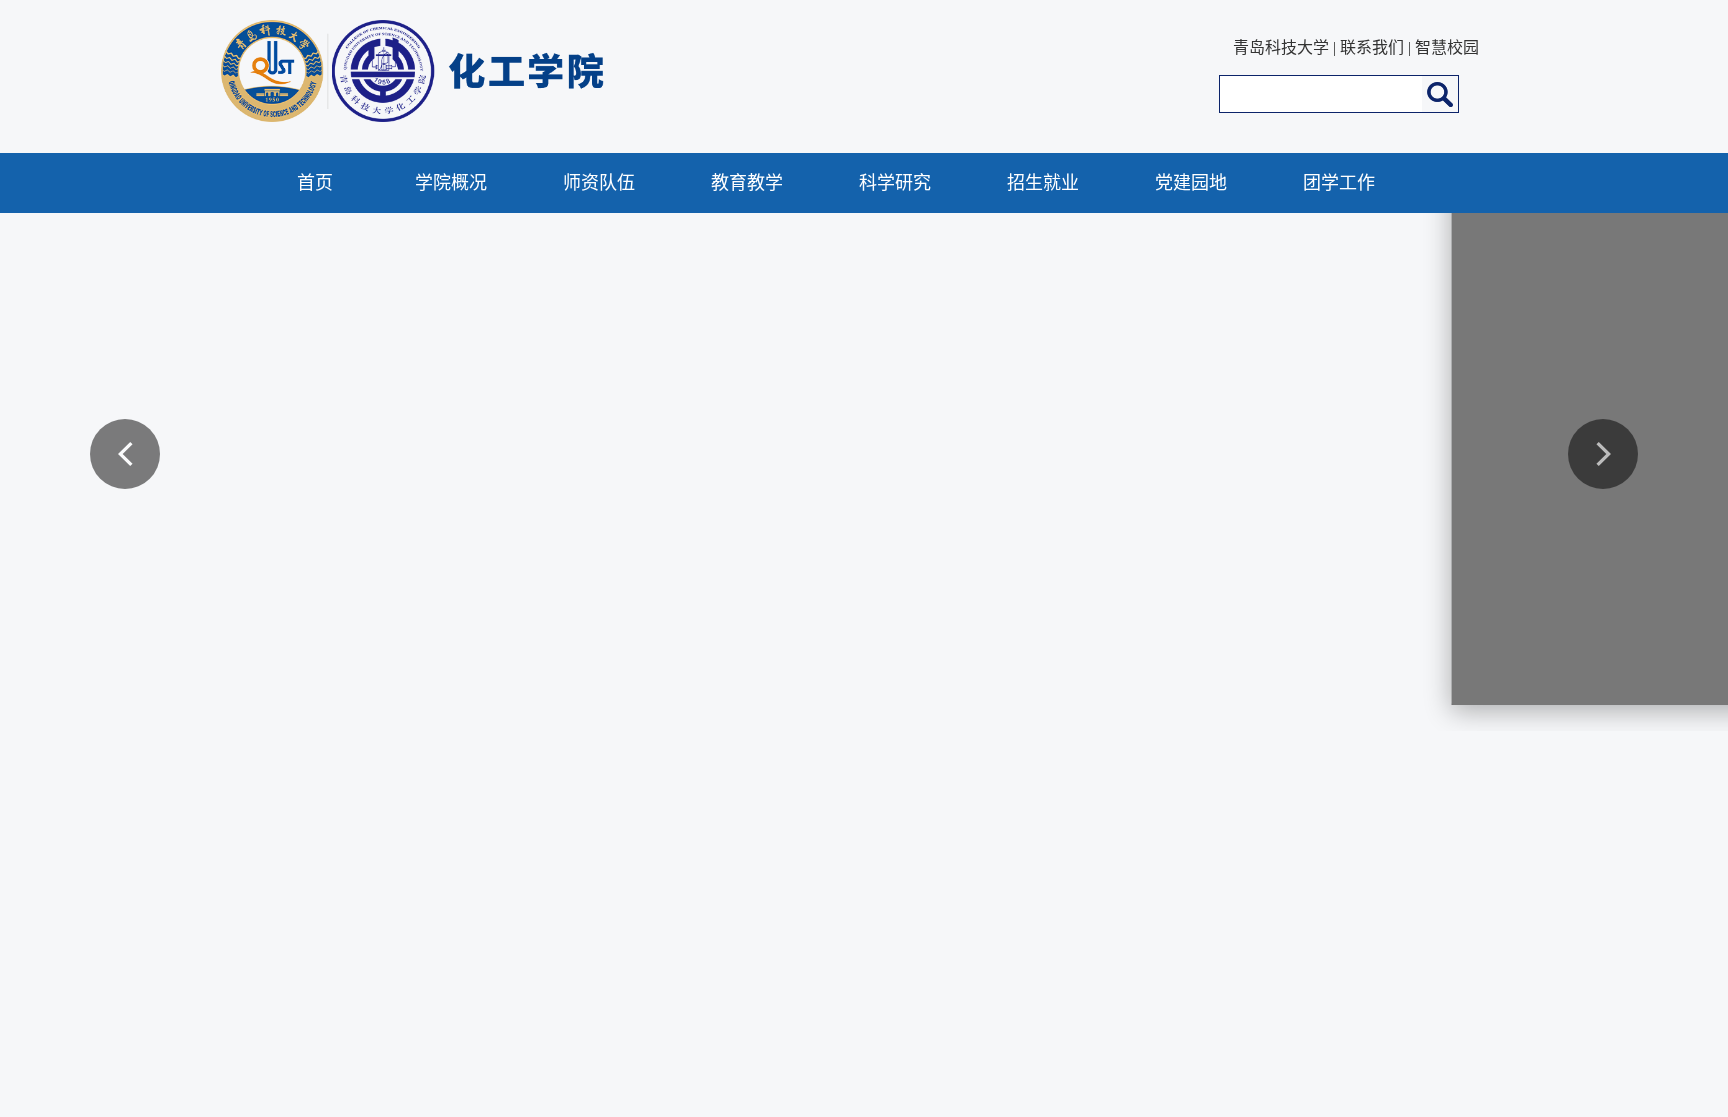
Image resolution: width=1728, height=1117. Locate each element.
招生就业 (1043, 183)
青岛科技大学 (1281, 47)
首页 (315, 183)
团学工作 (1339, 183)
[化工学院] (591, 116)
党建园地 (1191, 183)
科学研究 (895, 183)
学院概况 (451, 183)
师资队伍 (599, 183)
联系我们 (1372, 47)
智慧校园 (1447, 47)
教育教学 (747, 183)
